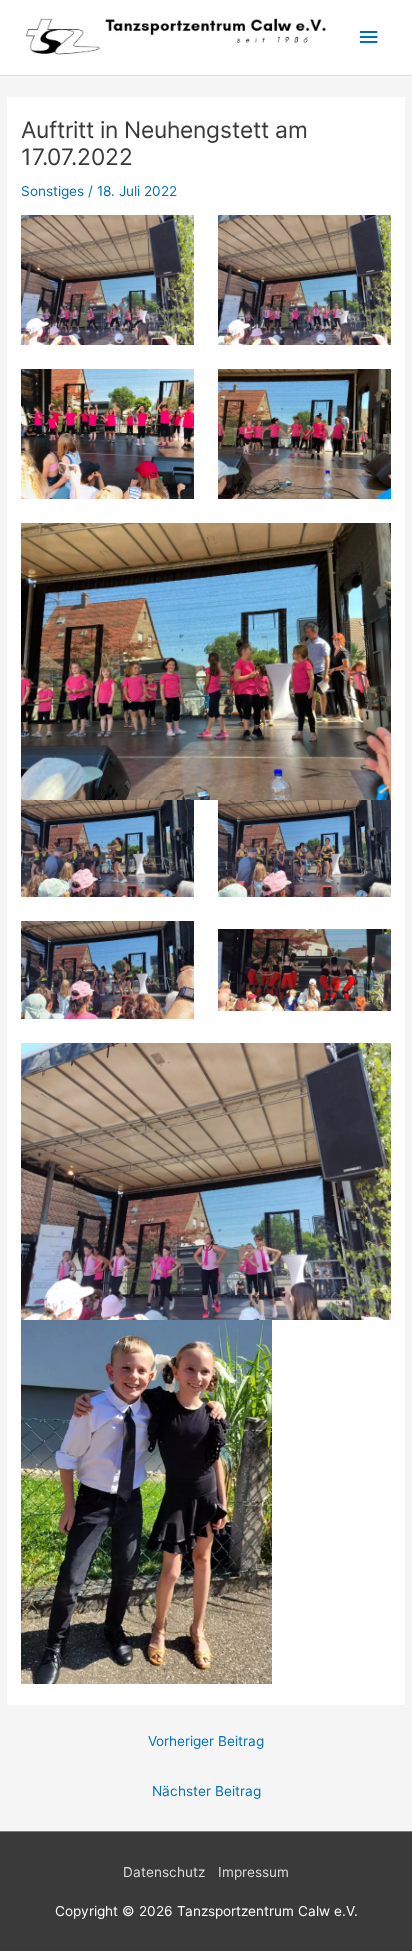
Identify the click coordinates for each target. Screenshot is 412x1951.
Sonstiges (52, 191)
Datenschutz (164, 1872)
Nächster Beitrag (206, 1791)
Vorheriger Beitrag (206, 1741)
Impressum (253, 1872)
